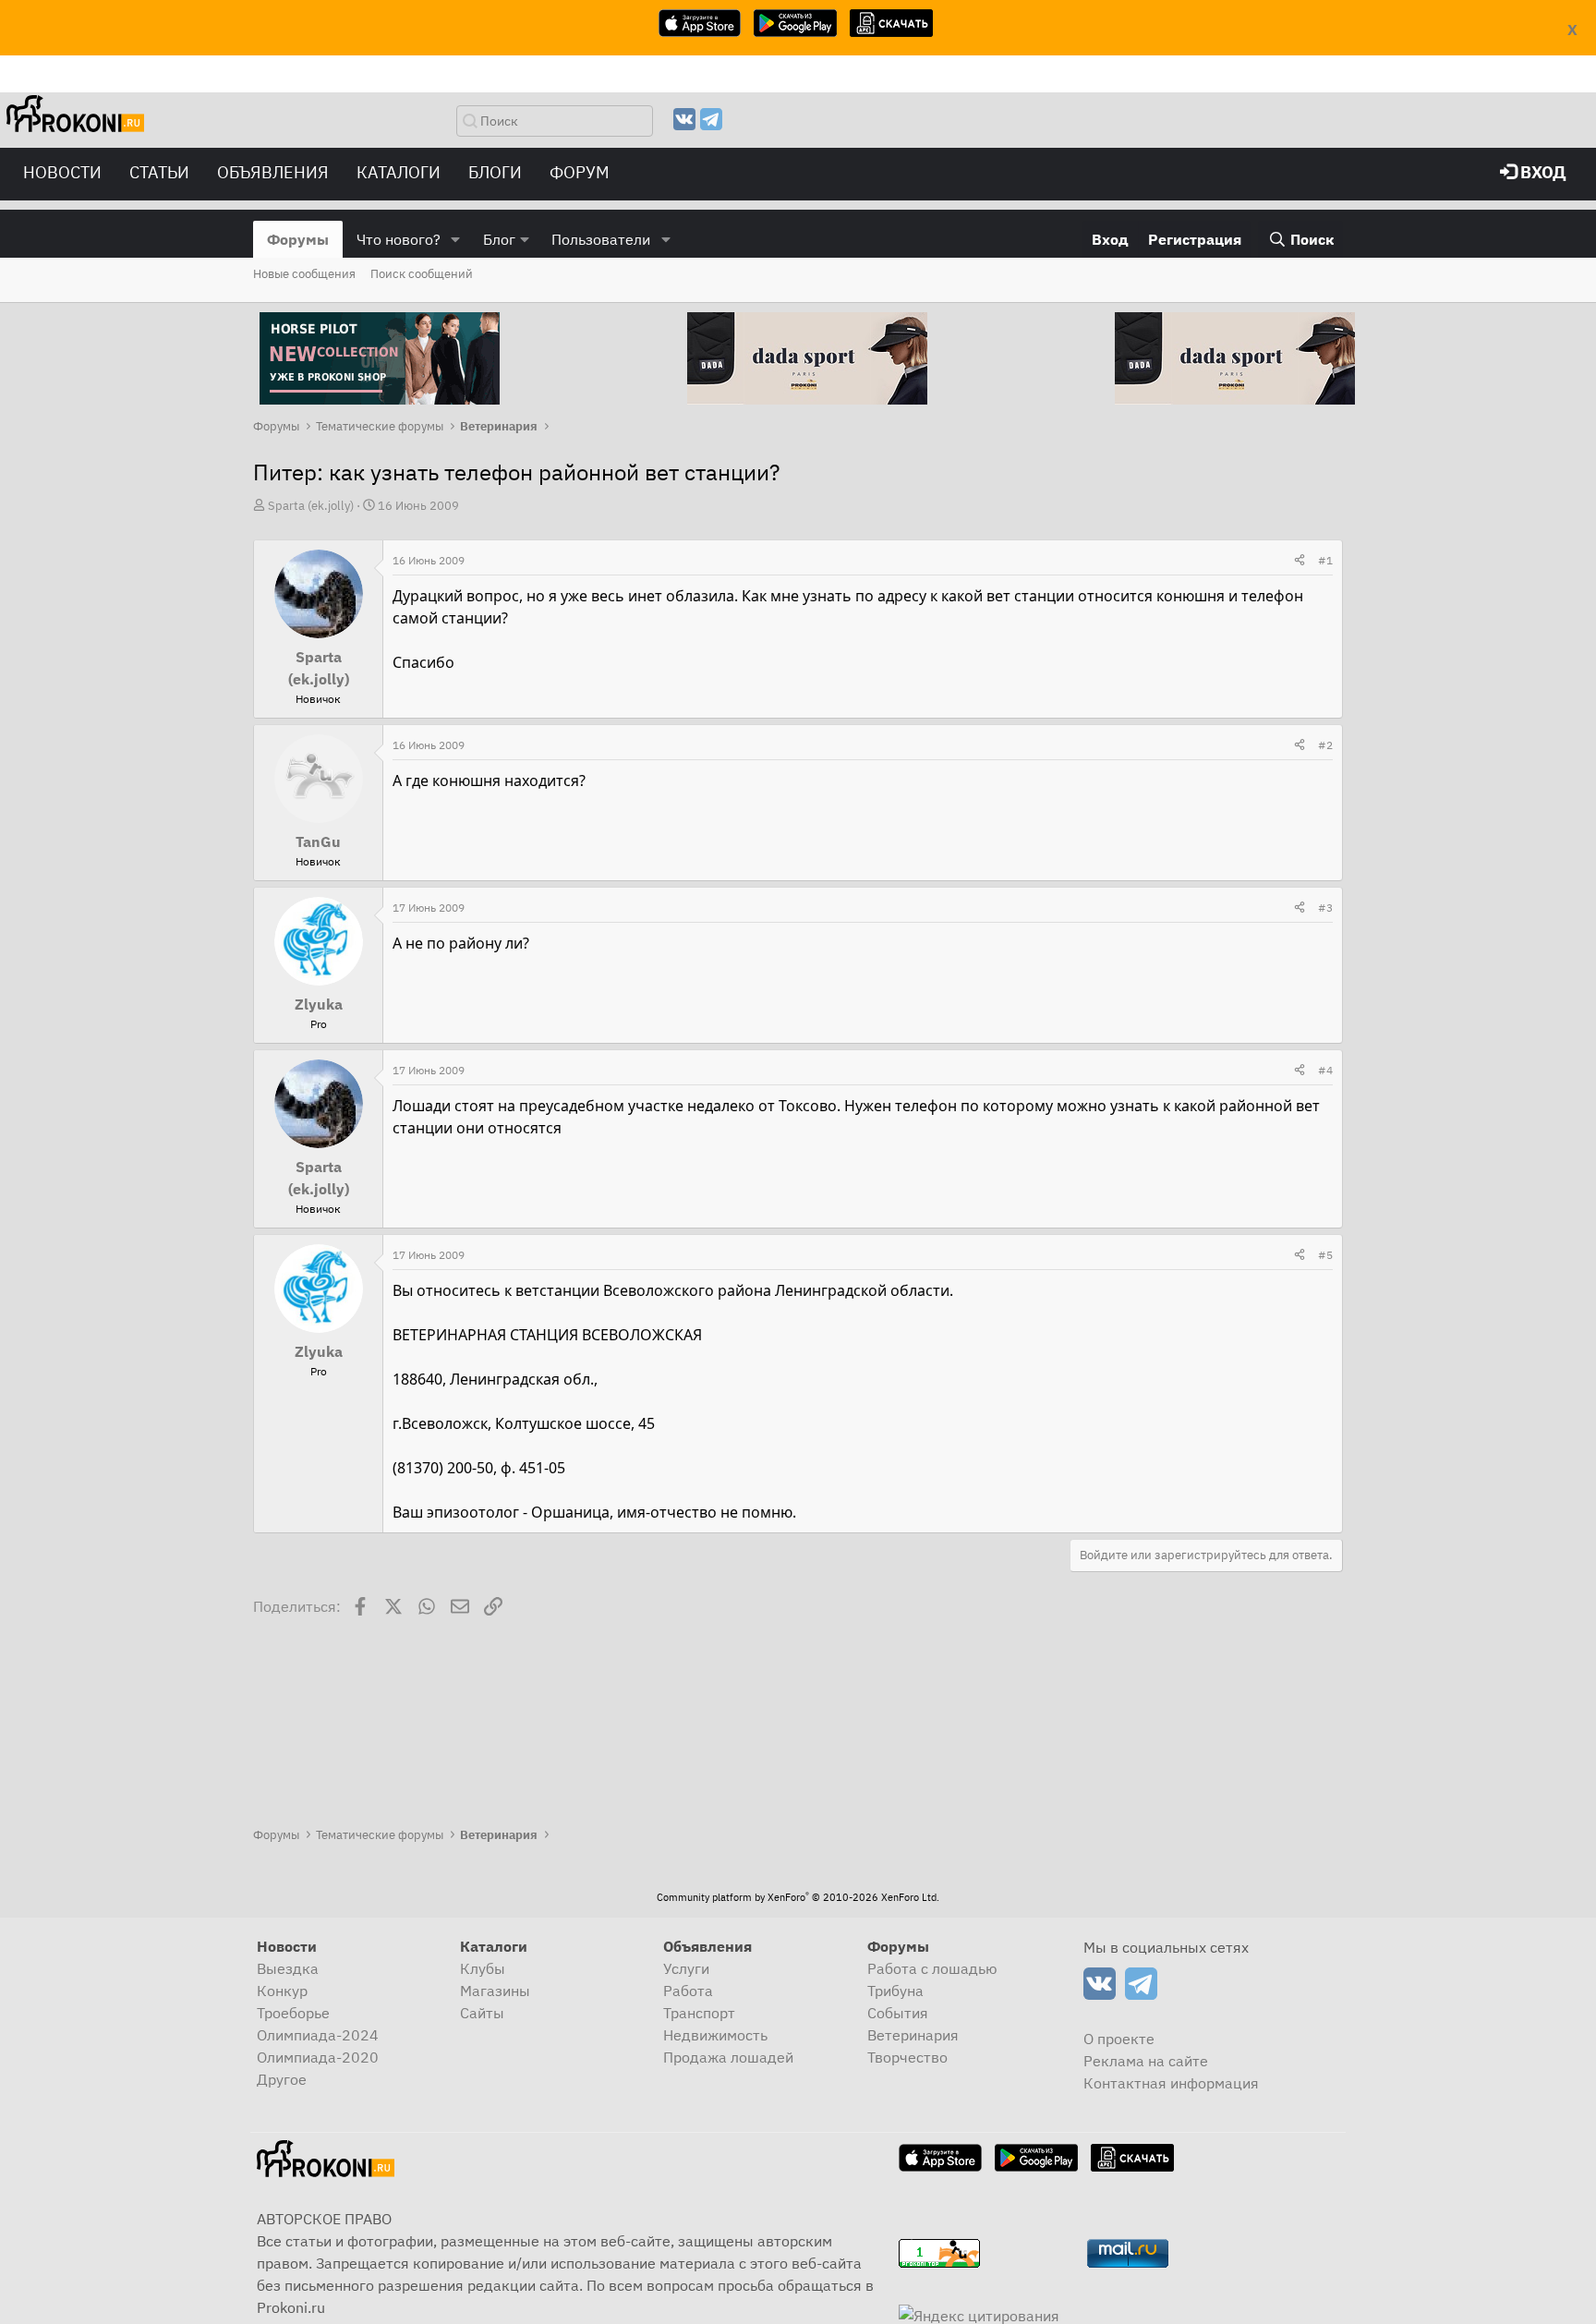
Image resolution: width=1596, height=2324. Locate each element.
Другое (282, 2079)
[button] (456, 239)
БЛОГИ (495, 172)
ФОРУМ (580, 172)
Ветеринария (913, 2035)
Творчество (907, 2057)
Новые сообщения (304, 274)
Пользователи (601, 239)
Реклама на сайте (1146, 2061)
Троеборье (293, 2013)
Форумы (298, 239)
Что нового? (399, 239)
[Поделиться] (1300, 561)
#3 (1325, 908)
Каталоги (399, 172)
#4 (1325, 1070)
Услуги (686, 1968)
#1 (1325, 560)
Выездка (288, 1968)
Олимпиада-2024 (318, 2035)
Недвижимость (715, 2035)
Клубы (483, 1968)
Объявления (273, 172)
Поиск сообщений (422, 274)
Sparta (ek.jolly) (311, 506)
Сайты (482, 2013)
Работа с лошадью (932, 1968)
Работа (688, 1991)
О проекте (1119, 2039)
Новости (62, 172)
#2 (1325, 745)
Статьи (159, 172)
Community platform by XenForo (798, 1897)
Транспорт (699, 2013)
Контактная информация (1171, 2083)
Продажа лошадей (728, 2057)
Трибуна (895, 1991)
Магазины (495, 1991)
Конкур (282, 1991)
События (898, 2013)
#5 (1325, 1255)
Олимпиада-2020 (318, 2057)
